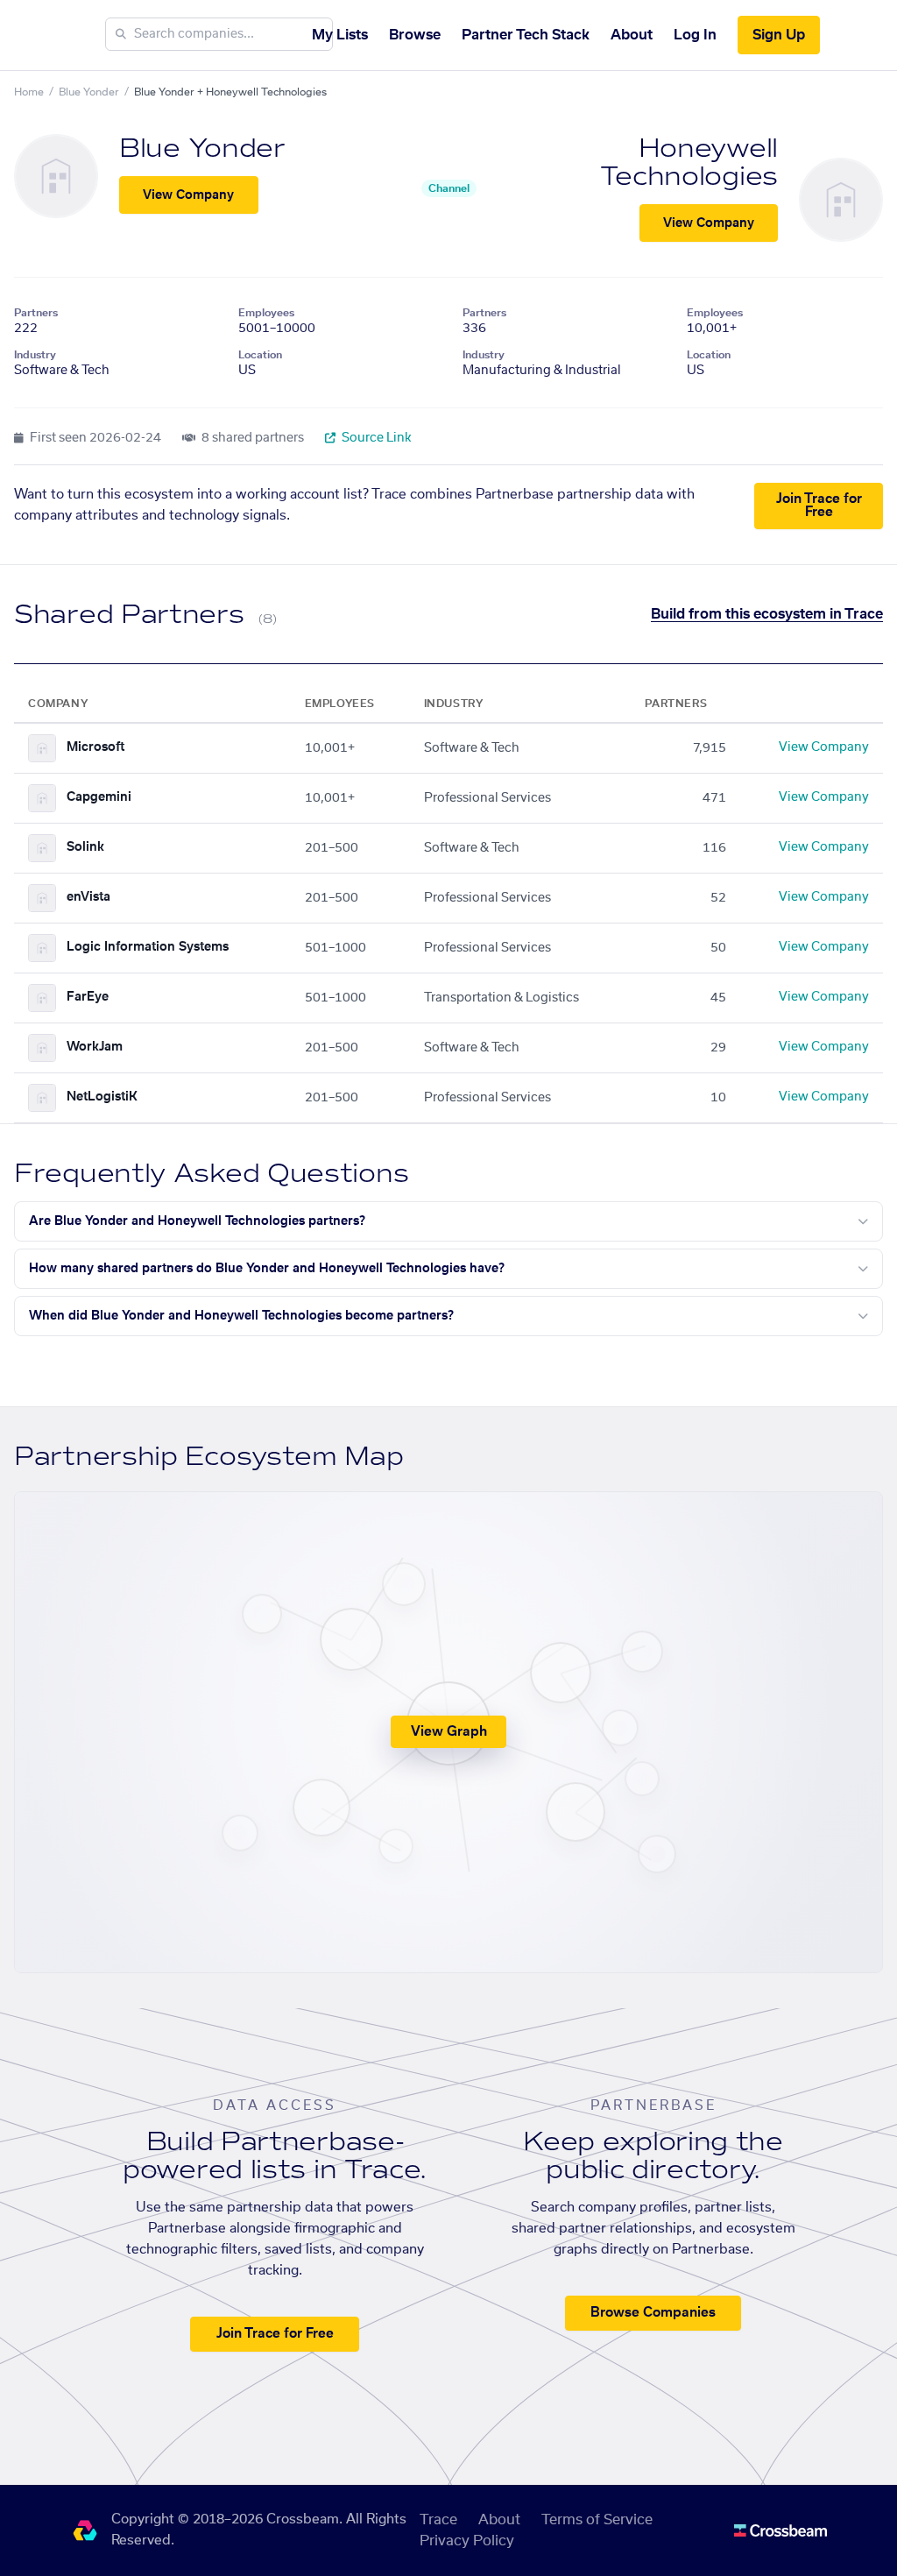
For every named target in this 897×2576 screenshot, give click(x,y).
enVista (88, 897)
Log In (695, 35)
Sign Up (779, 35)
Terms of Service (597, 2520)
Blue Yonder (89, 92)
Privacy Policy (467, 2541)
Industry (35, 355)
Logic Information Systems (148, 947)
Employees (266, 313)
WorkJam (95, 1047)
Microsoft (95, 747)
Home (29, 92)
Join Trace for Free (819, 506)
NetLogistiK (102, 1097)
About (632, 35)
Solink (85, 847)
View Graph (449, 1732)
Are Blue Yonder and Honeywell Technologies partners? (197, 1221)
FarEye (88, 997)
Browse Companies (653, 2313)
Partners (36, 313)
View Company (188, 195)
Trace (438, 2520)
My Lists (340, 35)
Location (260, 355)
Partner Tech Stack (526, 35)
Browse (415, 35)
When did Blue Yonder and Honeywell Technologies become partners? (241, 1316)
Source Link (375, 438)
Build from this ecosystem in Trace (767, 614)
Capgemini (99, 797)
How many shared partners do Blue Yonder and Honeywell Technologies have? (267, 1269)
